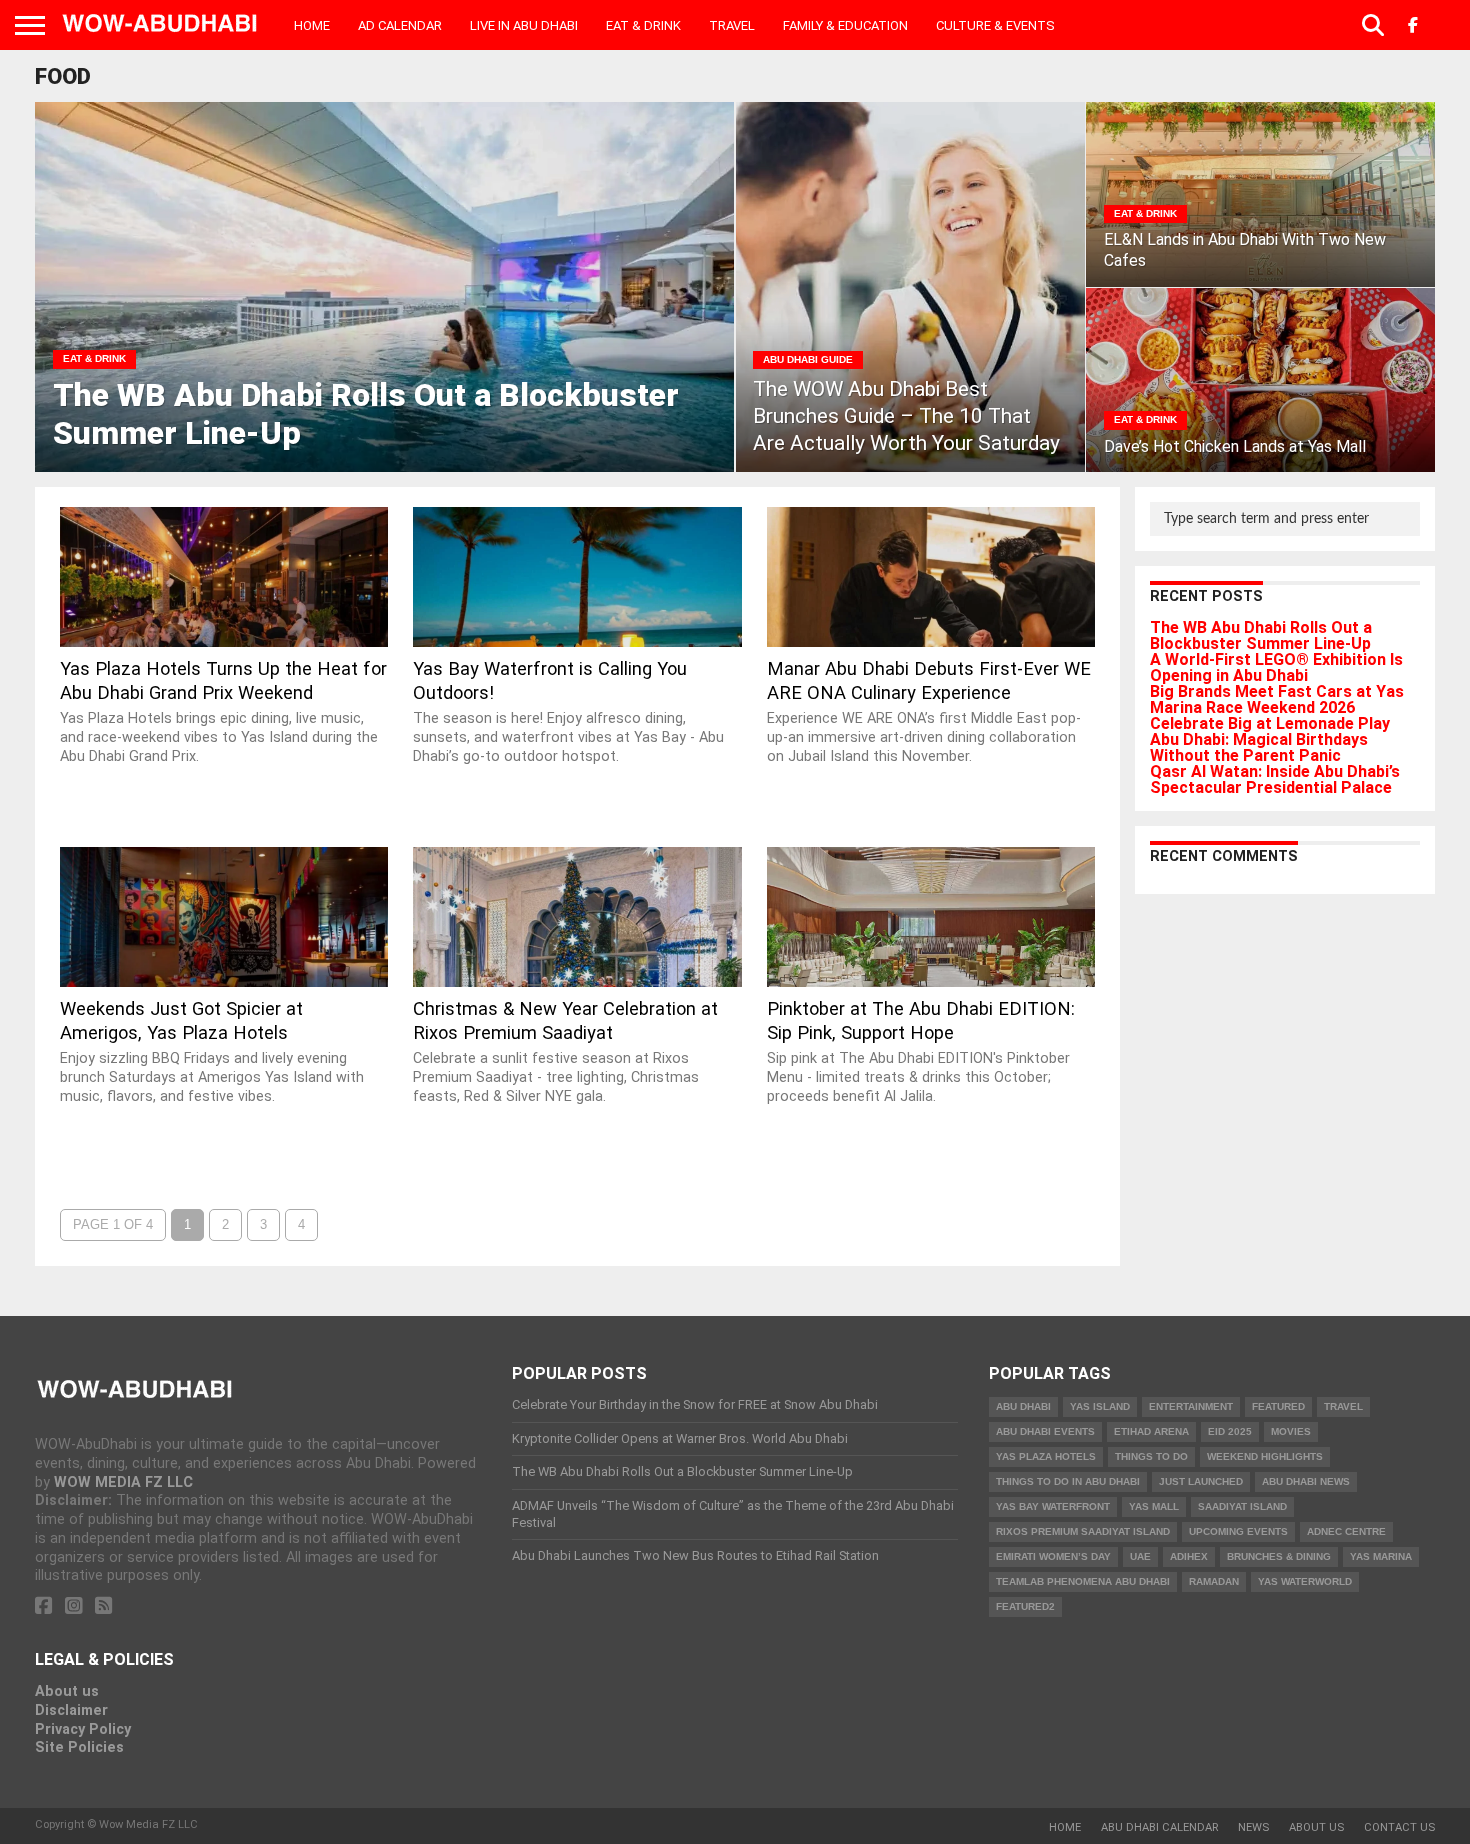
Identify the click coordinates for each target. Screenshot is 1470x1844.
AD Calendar (400, 25)
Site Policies (79, 1747)
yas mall (1154, 1506)
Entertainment (1191, 1406)
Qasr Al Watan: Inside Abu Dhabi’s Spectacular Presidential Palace (1275, 779)
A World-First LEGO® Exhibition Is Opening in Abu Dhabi (1276, 667)
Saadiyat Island (1242, 1506)
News (1253, 1827)
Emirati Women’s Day (1053, 1556)
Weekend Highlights (1265, 1456)
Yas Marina (1381, 1556)
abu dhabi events (1045, 1431)
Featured (1278, 1406)
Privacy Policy (83, 1729)
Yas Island (1100, 1406)
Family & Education (845, 25)
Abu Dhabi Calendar (1159, 1827)
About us (67, 1691)
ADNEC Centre (1346, 1531)
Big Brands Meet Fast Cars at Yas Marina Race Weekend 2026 (1277, 699)
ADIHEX (1189, 1556)
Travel (732, 25)
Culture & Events (995, 25)
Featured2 (1025, 1606)
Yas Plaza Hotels (1046, 1456)
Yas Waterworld (1305, 1581)
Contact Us (1399, 1827)
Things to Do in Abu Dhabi (1068, 1481)
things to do (1151, 1456)
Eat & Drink (643, 25)
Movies (1291, 1431)
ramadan (1214, 1581)
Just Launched (1201, 1481)
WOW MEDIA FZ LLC (123, 1482)
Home (312, 25)
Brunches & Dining (1279, 1556)
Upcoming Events (1238, 1531)
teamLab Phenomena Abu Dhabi (1083, 1581)
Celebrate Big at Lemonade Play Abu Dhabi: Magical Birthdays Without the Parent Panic (1270, 739)
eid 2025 (1230, 1431)
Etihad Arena (1151, 1431)
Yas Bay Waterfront (1053, 1506)
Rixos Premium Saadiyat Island (1083, 1531)
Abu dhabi (1023, 1406)
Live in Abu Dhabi (524, 25)
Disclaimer (71, 1710)
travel (1343, 1406)
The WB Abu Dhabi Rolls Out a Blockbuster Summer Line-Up (1261, 635)
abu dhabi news (1306, 1481)
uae (1140, 1556)
